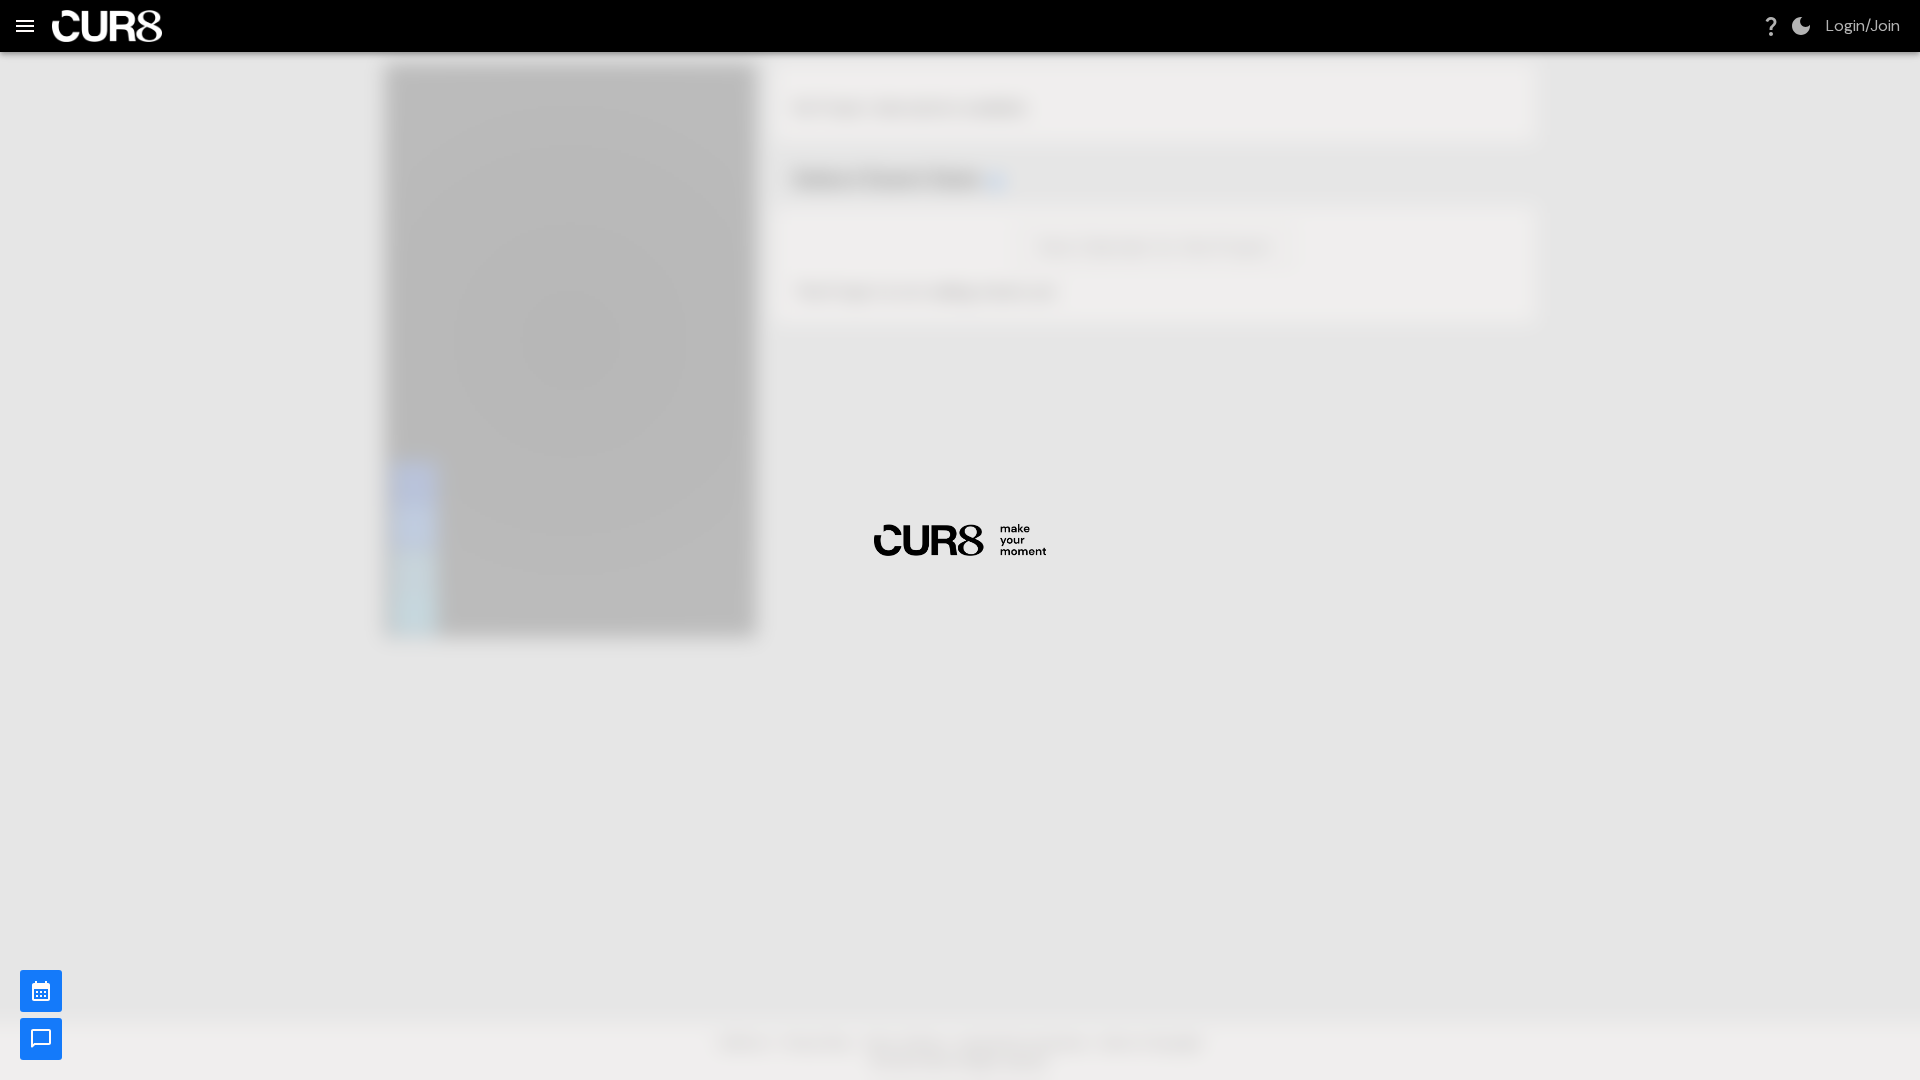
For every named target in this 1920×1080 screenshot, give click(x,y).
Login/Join (1863, 26)
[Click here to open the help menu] (1771, 26)
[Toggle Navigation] (25, 26)
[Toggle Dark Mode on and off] (1801, 26)
